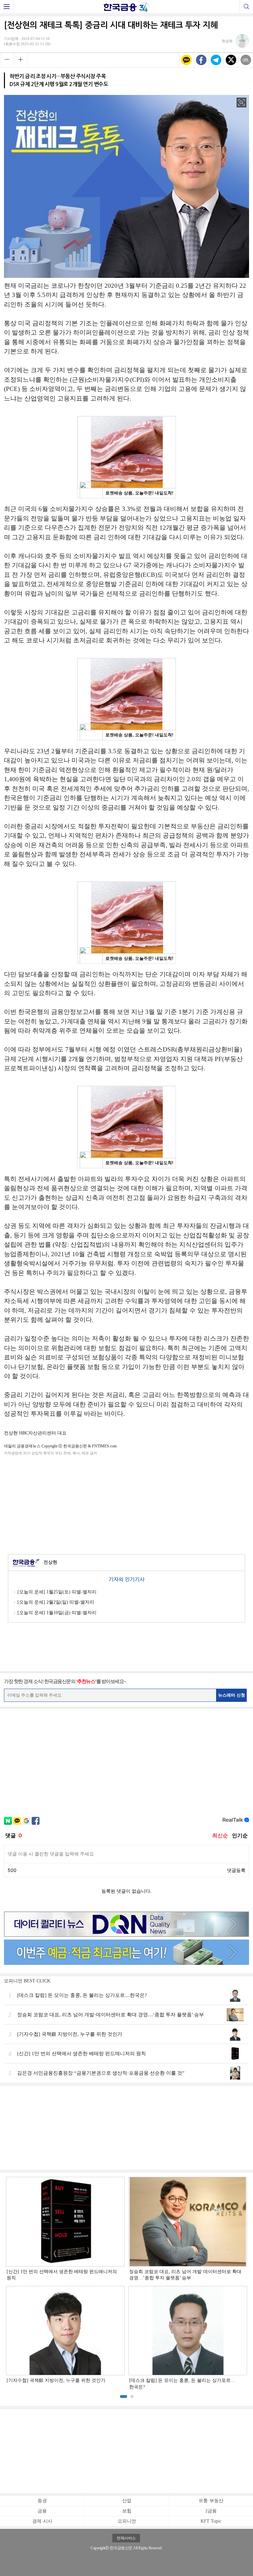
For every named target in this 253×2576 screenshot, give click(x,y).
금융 (42, 2511)
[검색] (246, 7)
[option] (126, 2284)
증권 (42, 2501)
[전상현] (235, 46)
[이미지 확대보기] (241, 103)
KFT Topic (211, 2521)
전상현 (50, 1562)
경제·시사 (42, 2521)
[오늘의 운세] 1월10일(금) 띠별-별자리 (57, 1613)
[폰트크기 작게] (7, 59)
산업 (127, 2501)
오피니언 (127, 2521)
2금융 (211, 2511)
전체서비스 (126, 2538)
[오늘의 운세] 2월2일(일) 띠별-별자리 (56, 1602)
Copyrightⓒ (100, 2548)
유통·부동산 (211, 2501)
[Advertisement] (126, 1504)
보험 (127, 2511)
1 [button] (124, 2397)
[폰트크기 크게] (20, 59)
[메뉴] (7, 7)
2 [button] (132, 2397)
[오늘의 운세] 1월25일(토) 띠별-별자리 (57, 1592)
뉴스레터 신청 (232, 1695)
